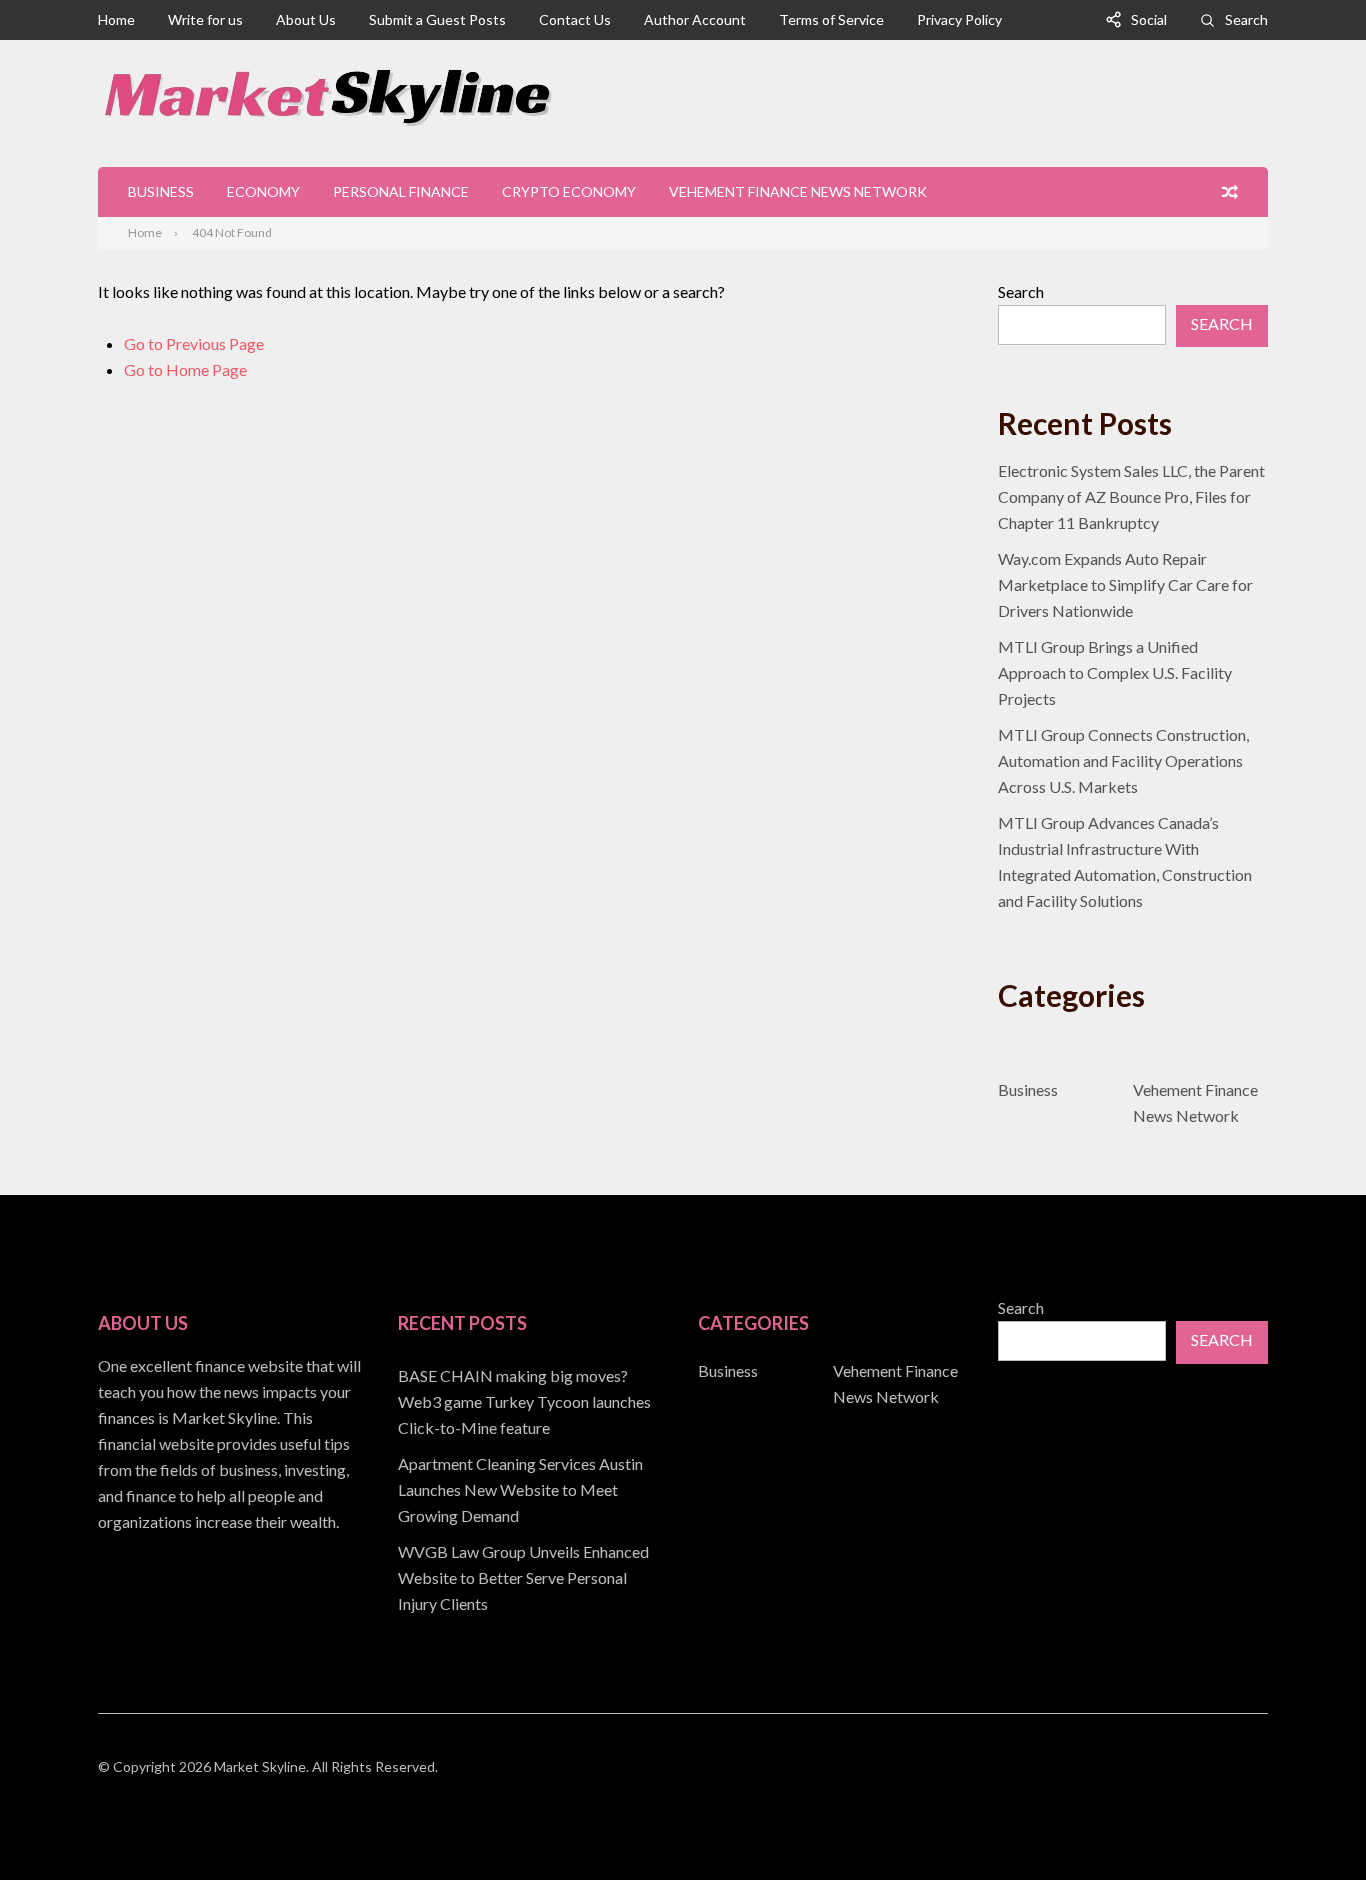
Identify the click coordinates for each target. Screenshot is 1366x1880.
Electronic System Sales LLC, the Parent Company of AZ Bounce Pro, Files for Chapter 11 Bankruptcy (1131, 496)
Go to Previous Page (194, 343)
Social (1149, 19)
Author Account (695, 19)
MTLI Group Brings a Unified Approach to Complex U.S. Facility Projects (1115, 672)
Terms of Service (831, 19)
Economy (263, 191)
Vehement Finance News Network (798, 191)
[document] (533, 1490)
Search (1246, 19)
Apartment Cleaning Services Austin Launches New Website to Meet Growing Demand (520, 1489)
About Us (306, 19)
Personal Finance (401, 191)
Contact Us (575, 19)
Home (116, 19)
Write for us (205, 19)
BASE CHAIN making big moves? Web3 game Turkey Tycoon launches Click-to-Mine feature (524, 1401)
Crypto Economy (569, 191)
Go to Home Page (185, 369)
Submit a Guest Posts (437, 19)
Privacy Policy (959, 19)
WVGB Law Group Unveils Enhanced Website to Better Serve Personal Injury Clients (523, 1577)
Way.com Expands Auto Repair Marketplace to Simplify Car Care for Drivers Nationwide (1125, 584)
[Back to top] (1310, 1824)
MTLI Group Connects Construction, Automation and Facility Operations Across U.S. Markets (1123, 760)
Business (161, 191)
